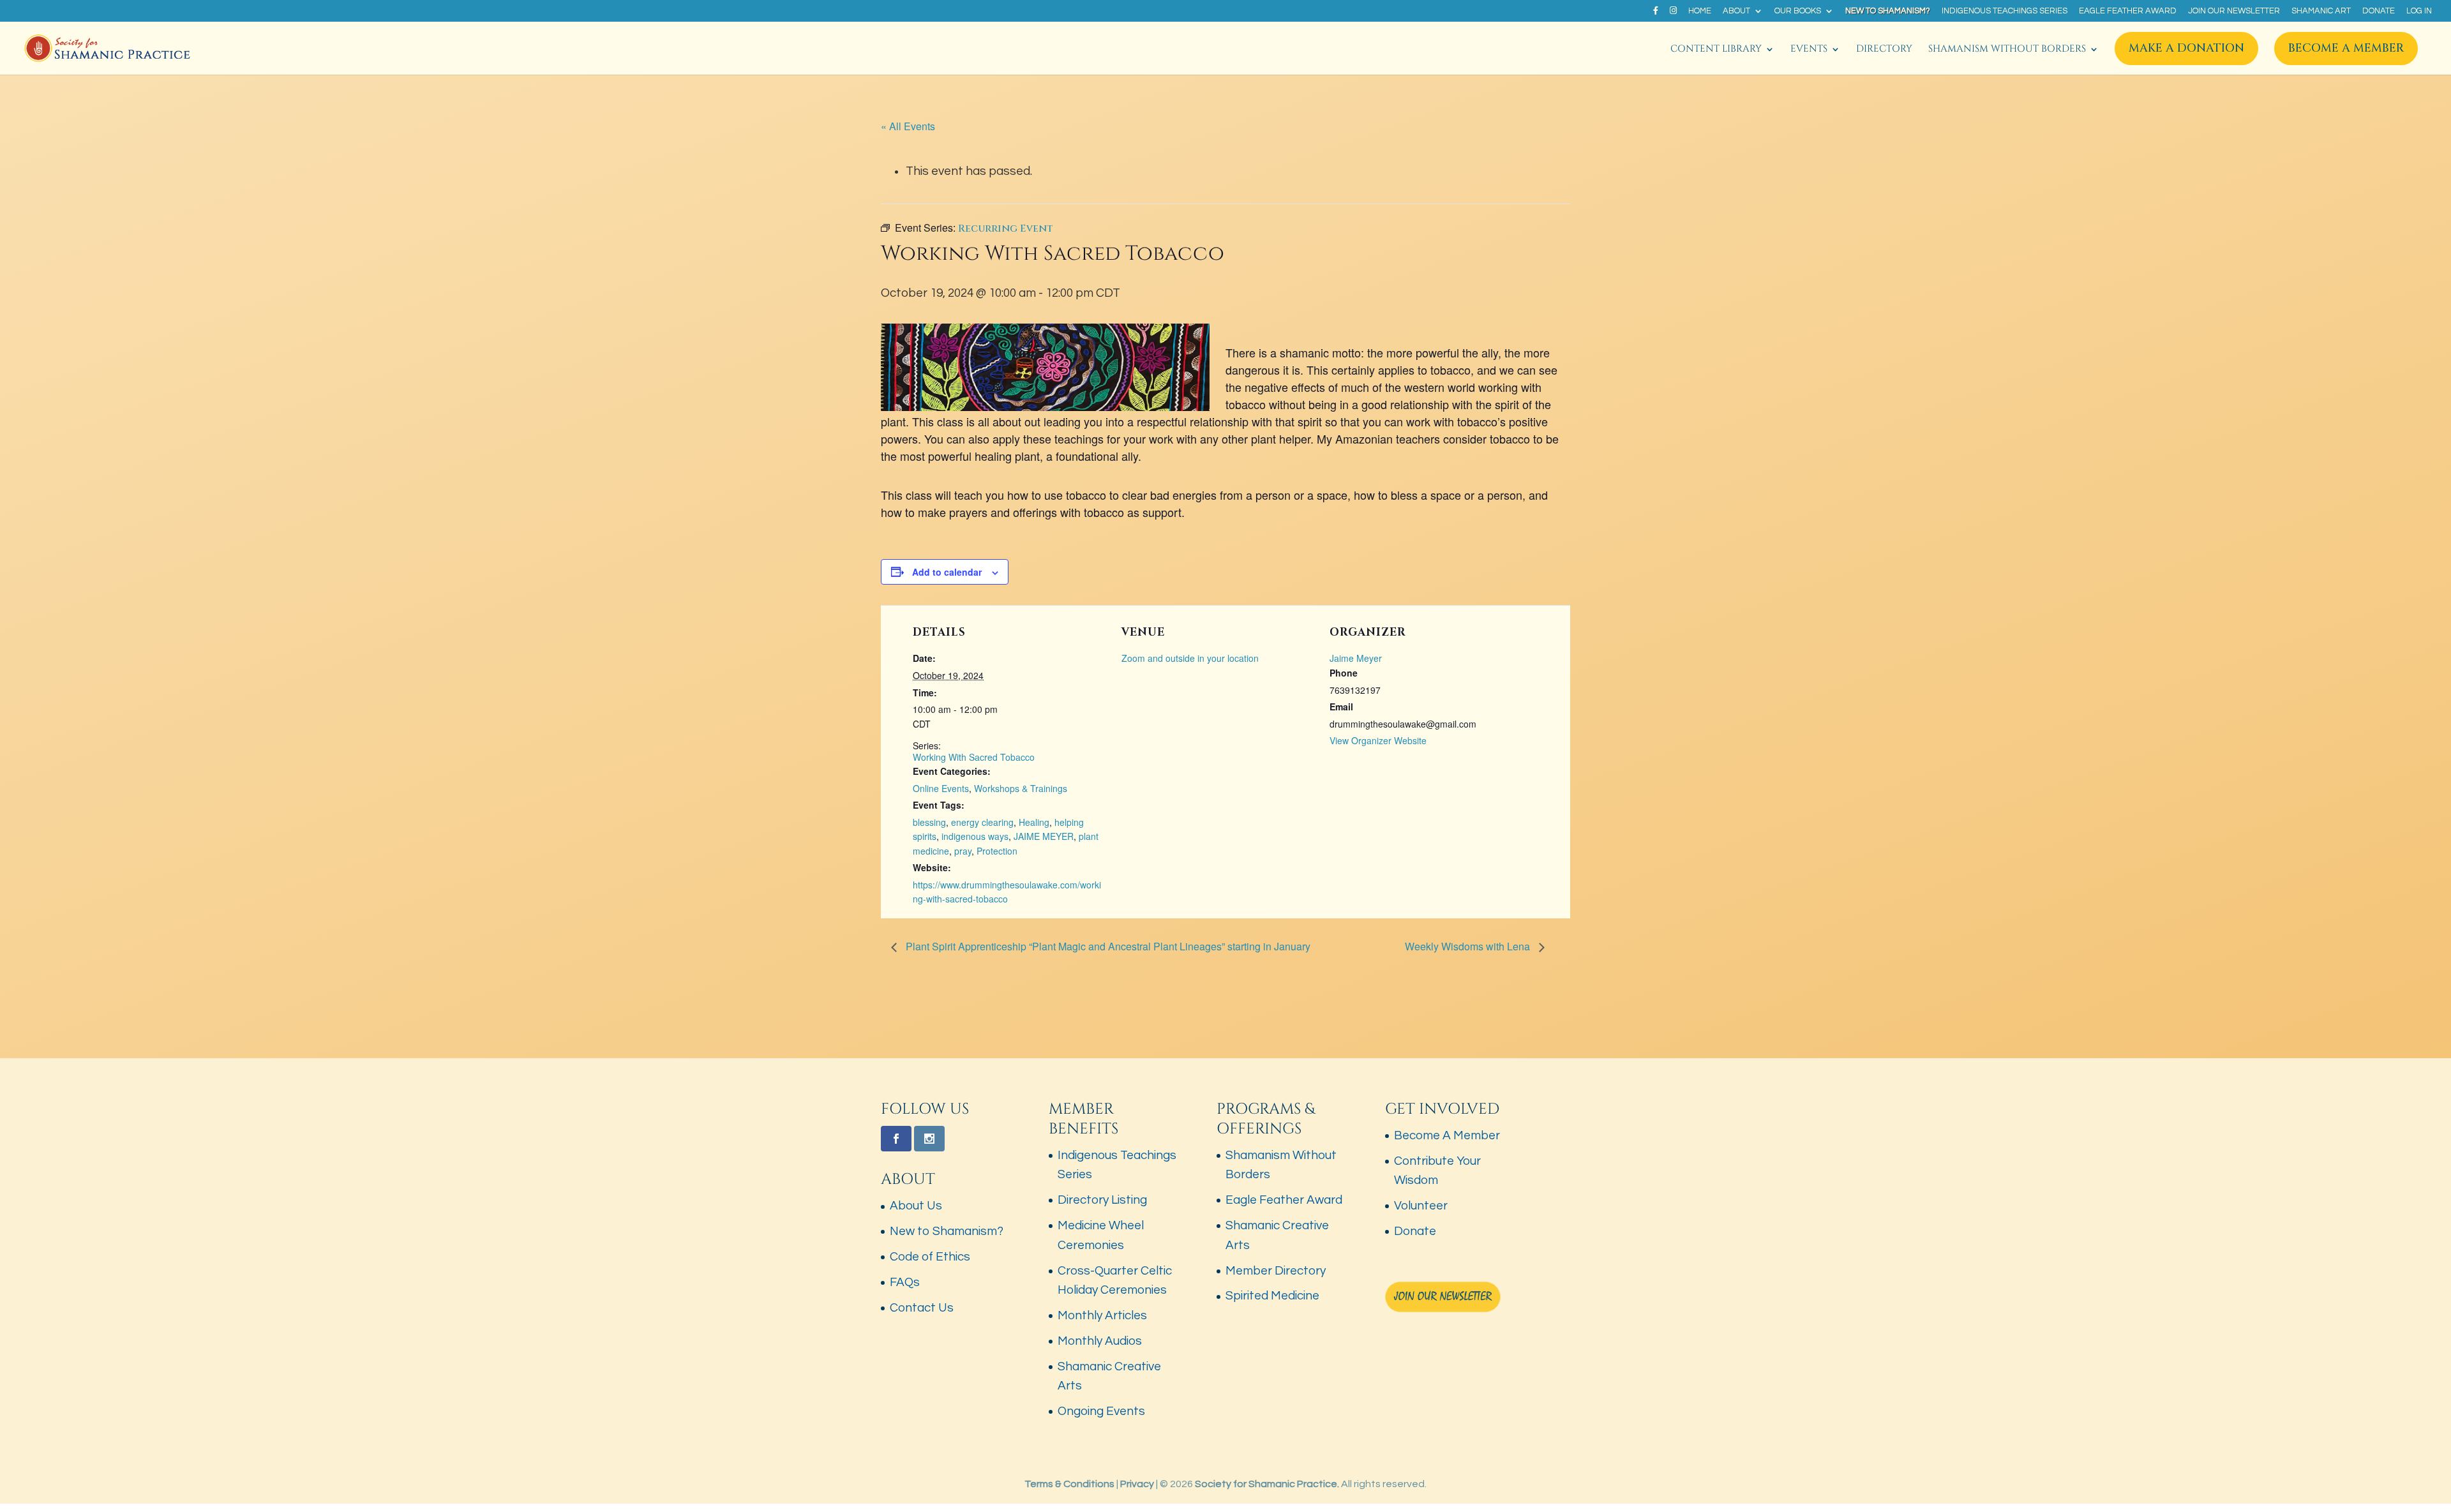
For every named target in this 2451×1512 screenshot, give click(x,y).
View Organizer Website (1378, 740)
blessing (929, 822)
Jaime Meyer (1356, 658)
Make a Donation (2186, 48)
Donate (2379, 11)
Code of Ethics (930, 1257)
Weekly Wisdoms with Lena (1469, 946)
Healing (1034, 822)
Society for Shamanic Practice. (1267, 1484)
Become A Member (2346, 48)
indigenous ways (975, 836)
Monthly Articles (1102, 1315)
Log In (2419, 11)
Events (1809, 50)
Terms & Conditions (1069, 1484)
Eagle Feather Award (2128, 11)
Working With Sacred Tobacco (974, 757)
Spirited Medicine (1272, 1296)
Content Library (1716, 50)
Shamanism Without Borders (2007, 50)
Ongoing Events (1101, 1411)
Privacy (1137, 1484)
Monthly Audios (1100, 1341)
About (1736, 11)
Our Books (1798, 11)
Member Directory (1276, 1271)
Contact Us (922, 1308)
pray (963, 851)
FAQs (905, 1282)
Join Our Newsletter (2234, 11)
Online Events (941, 788)
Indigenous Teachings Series (2005, 11)
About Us (916, 1206)
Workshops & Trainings (1021, 788)
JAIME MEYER (1044, 836)
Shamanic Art (2321, 11)
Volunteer (1421, 1206)
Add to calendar (947, 572)
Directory (1884, 50)
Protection (997, 851)
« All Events (908, 126)
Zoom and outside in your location (1190, 658)
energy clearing (982, 822)
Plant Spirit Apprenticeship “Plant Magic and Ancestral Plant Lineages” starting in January (1107, 946)
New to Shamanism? (1888, 11)
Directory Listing (1102, 1200)
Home (1700, 11)
